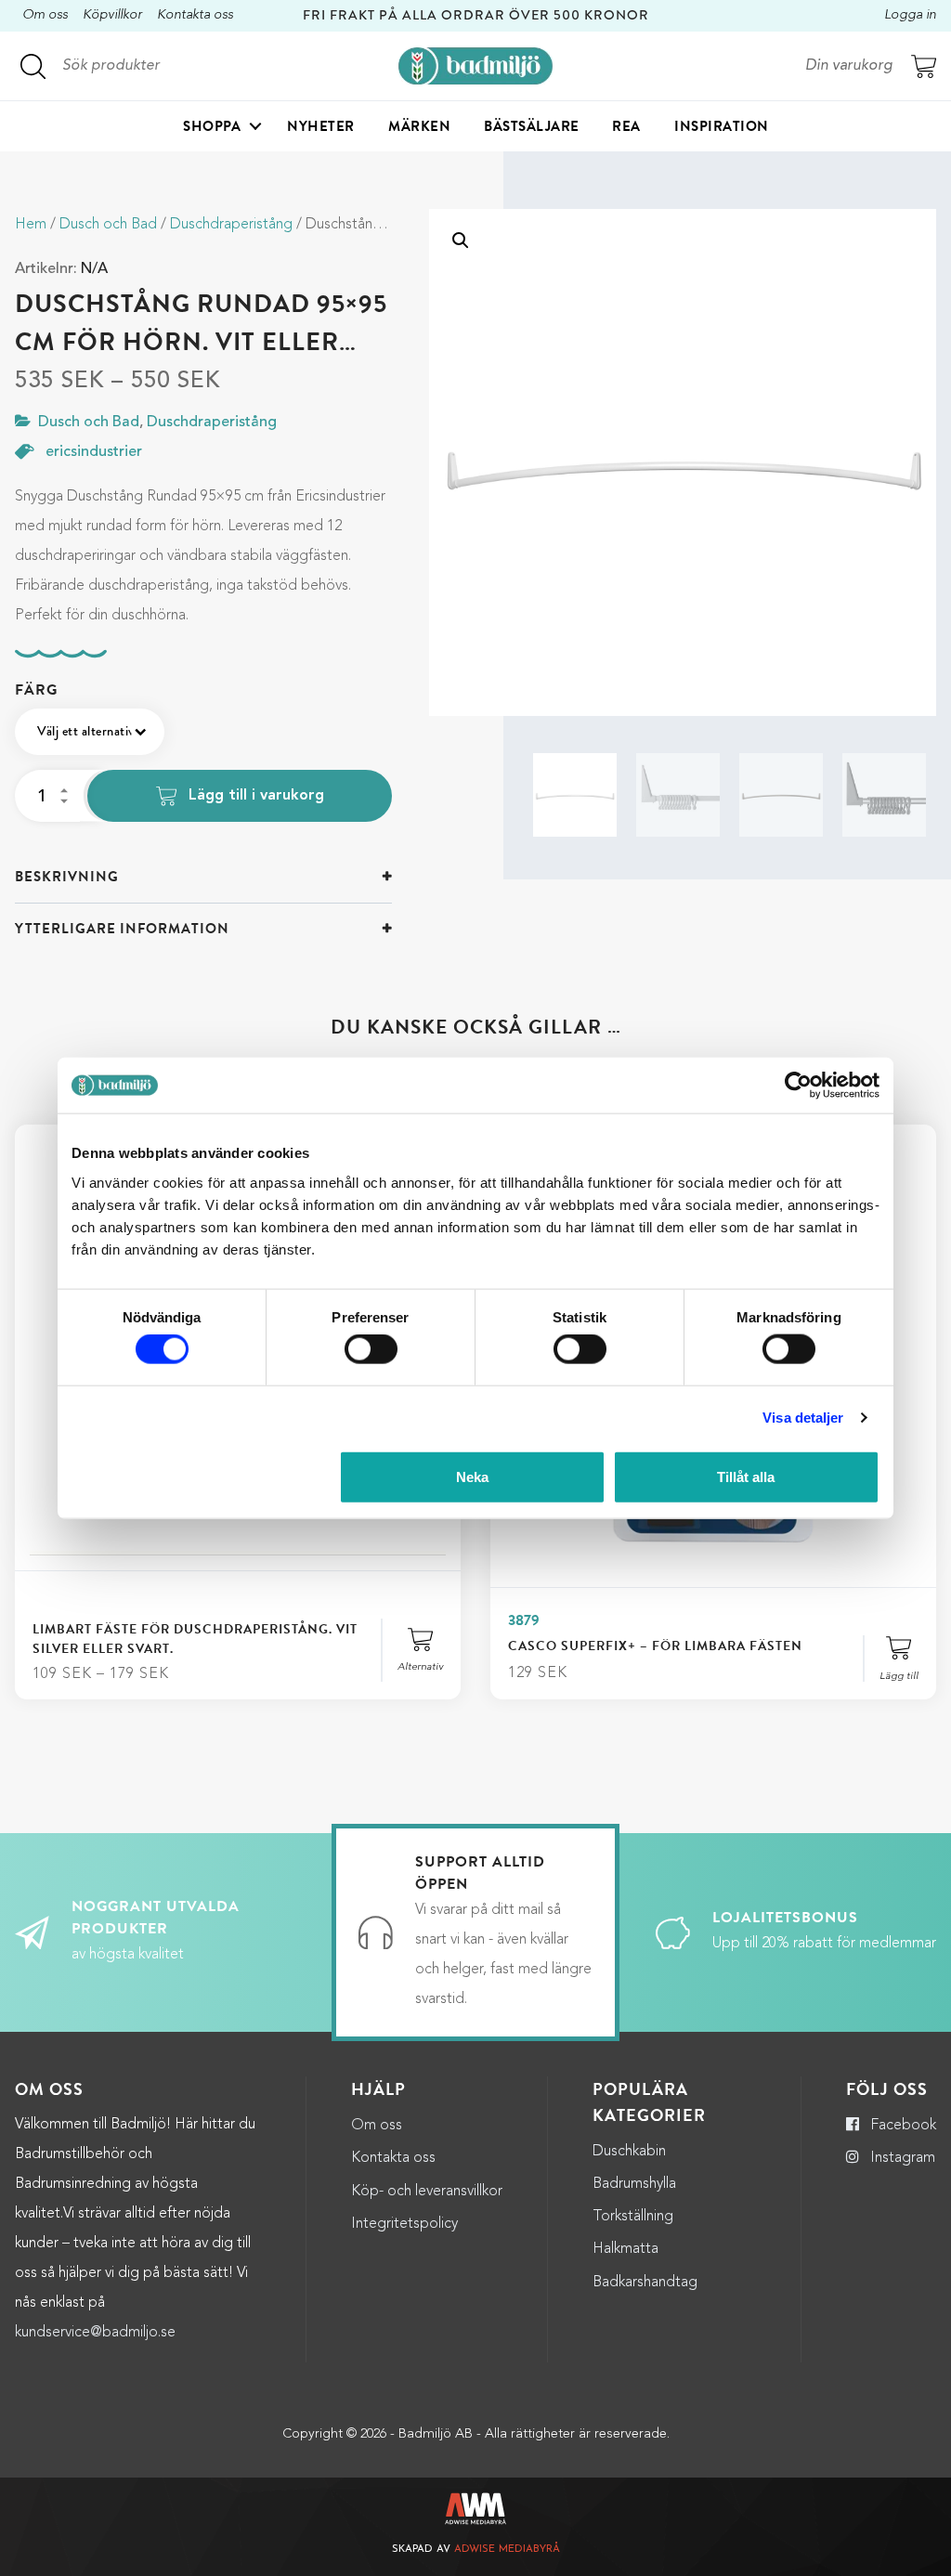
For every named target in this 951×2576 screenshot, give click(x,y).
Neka (472, 1476)
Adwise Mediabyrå (507, 2550)
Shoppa (212, 126)
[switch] (371, 1349)
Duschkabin (629, 2152)
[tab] (203, 877)
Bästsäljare (532, 126)
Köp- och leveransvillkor (427, 2192)
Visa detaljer (803, 1418)
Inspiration (722, 126)
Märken (419, 126)
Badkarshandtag (645, 2283)
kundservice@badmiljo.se (95, 2333)
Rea (626, 126)
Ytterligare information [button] (122, 929)
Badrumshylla (634, 2184)
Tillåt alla (746, 1476)
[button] (461, 241)
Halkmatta (625, 2249)
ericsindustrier (94, 452)
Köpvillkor (112, 15)
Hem (31, 225)
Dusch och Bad (108, 225)
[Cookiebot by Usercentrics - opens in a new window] (798, 1086)
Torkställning (633, 2217)
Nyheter (321, 126)
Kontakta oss (195, 15)
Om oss (45, 15)
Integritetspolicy (404, 2224)
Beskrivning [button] (67, 877)
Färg (36, 690)
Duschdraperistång (231, 225)
